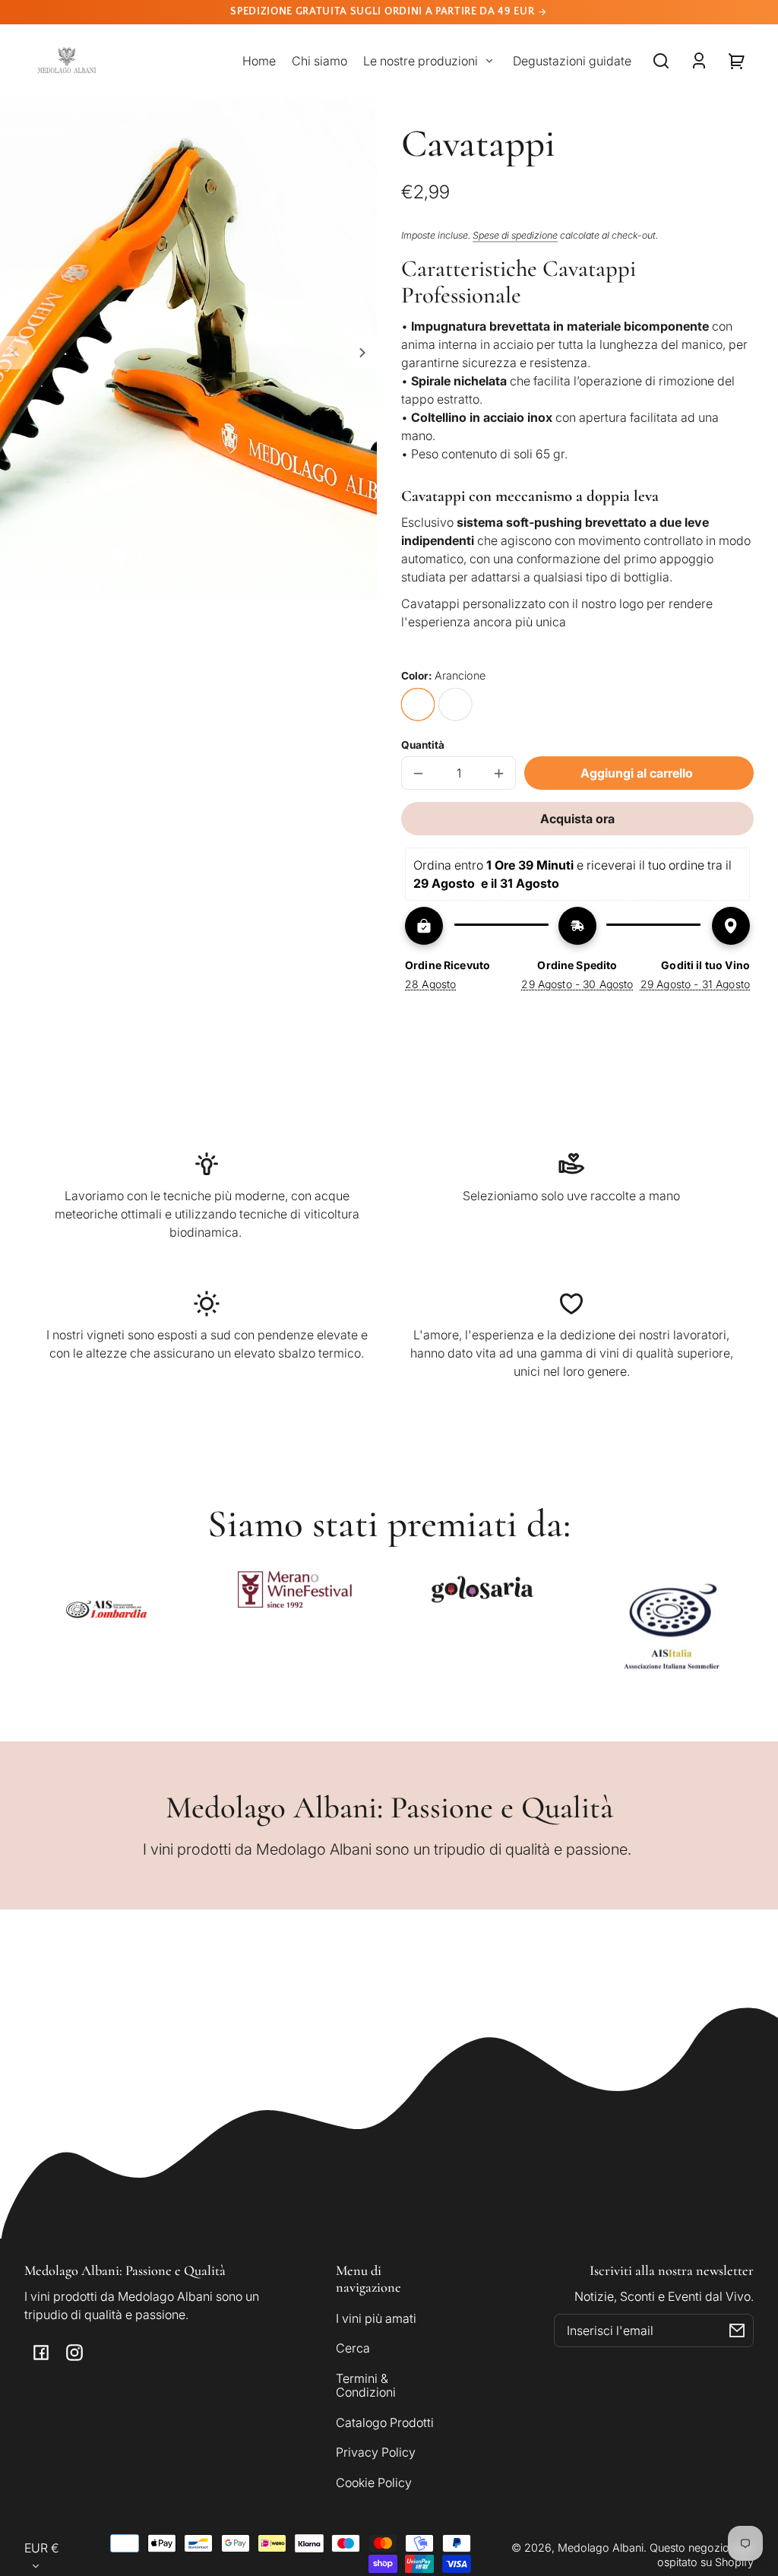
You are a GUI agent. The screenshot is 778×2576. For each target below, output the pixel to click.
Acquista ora (577, 819)
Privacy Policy (376, 2452)
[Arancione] (418, 705)
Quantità (423, 745)
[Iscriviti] (737, 2330)
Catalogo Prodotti (385, 2422)
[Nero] (455, 705)
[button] (661, 61)
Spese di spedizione (515, 235)
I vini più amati (376, 2318)
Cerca (353, 2348)
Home (259, 61)
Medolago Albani (601, 2547)
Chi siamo (319, 61)
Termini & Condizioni (366, 2385)
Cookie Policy (374, 2483)
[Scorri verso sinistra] (17, 353)
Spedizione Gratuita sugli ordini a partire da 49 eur (384, 11)
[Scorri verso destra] (360, 353)
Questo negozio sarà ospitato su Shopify (702, 2555)
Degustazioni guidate (572, 61)
